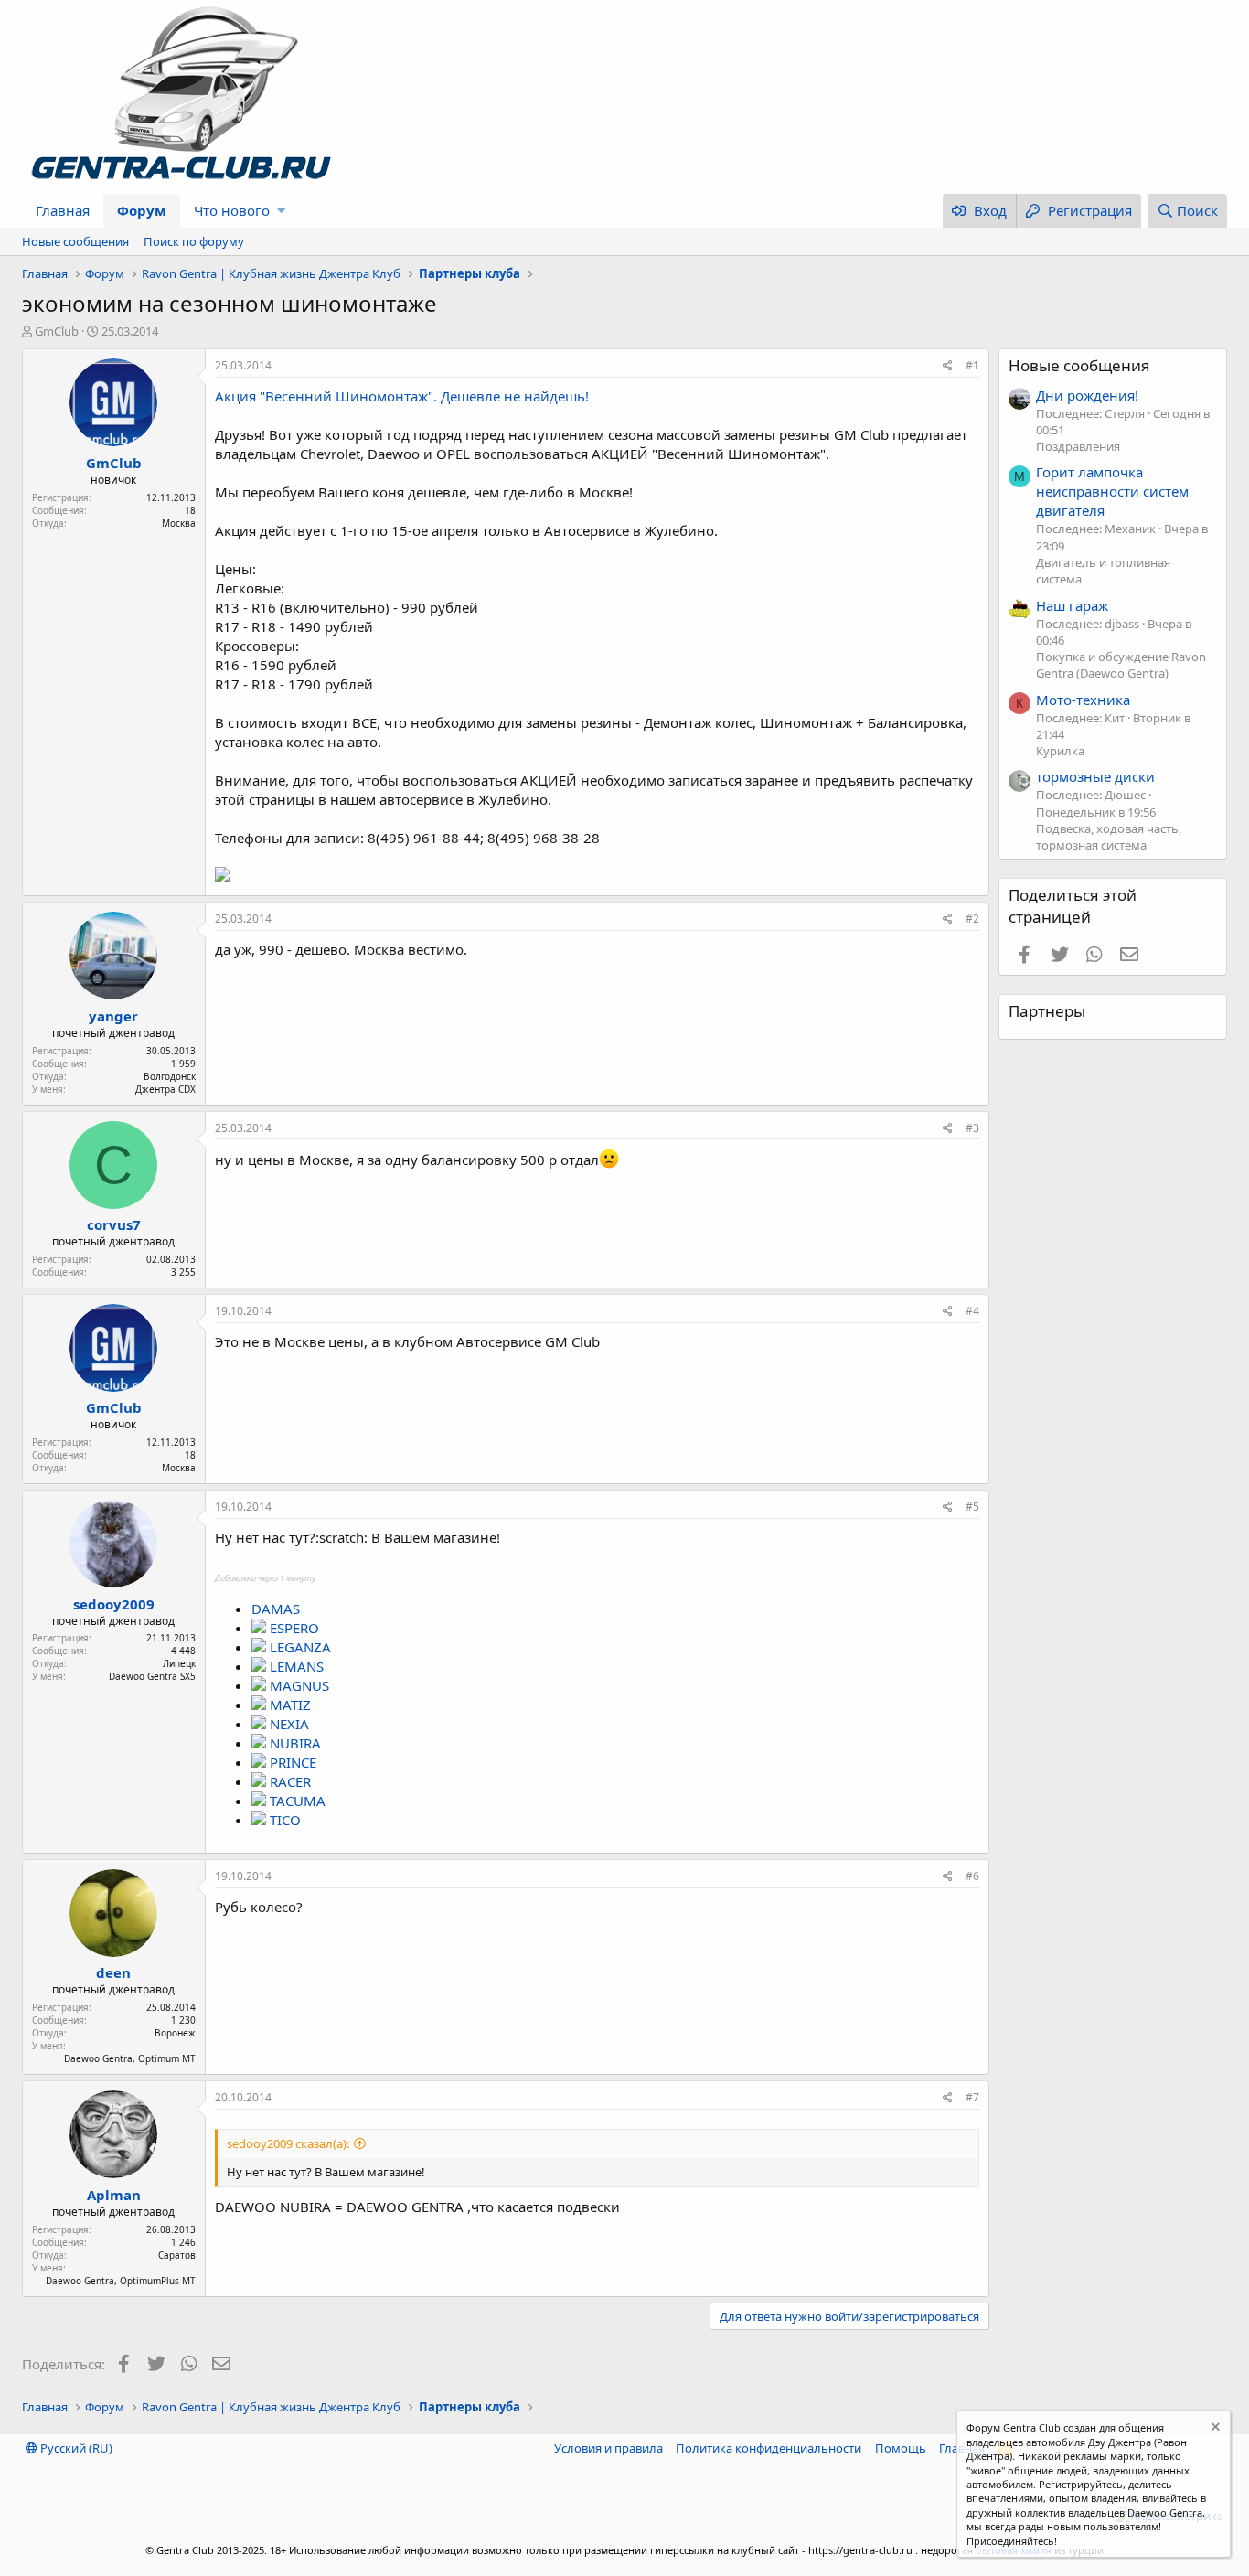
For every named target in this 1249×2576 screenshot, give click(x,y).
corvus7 (114, 1224)
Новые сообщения (75, 241)
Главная (63, 210)
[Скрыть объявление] (1214, 2429)
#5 (972, 1507)
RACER (290, 1781)
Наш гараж (1072, 605)
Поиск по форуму (194, 241)
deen (113, 1972)
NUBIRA (295, 1743)
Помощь (901, 2448)
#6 (972, 1876)
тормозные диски (1095, 776)
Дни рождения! (1087, 395)
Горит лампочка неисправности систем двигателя (1112, 491)
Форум (142, 210)
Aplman (114, 2195)
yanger (113, 1016)
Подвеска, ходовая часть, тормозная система (1109, 837)
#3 (972, 1128)
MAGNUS (299, 1685)
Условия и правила (608, 2448)
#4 (972, 1311)
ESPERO (294, 1628)
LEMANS (297, 1666)
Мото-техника (1083, 700)
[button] (281, 211)
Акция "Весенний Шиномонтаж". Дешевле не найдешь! (402, 396)
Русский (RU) (75, 2448)
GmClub (57, 331)
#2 (972, 919)
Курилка (1060, 751)
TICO (285, 1820)
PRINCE (293, 1762)
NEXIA (289, 1724)
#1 (972, 365)
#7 (972, 2097)
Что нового (232, 210)
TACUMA (298, 1801)
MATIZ (290, 1705)
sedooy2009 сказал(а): (288, 2143)
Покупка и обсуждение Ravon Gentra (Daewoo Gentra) (1121, 665)
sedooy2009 (114, 1604)
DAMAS (276, 1609)
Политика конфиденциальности (769, 2448)
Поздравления (1078, 446)
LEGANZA (300, 1647)
